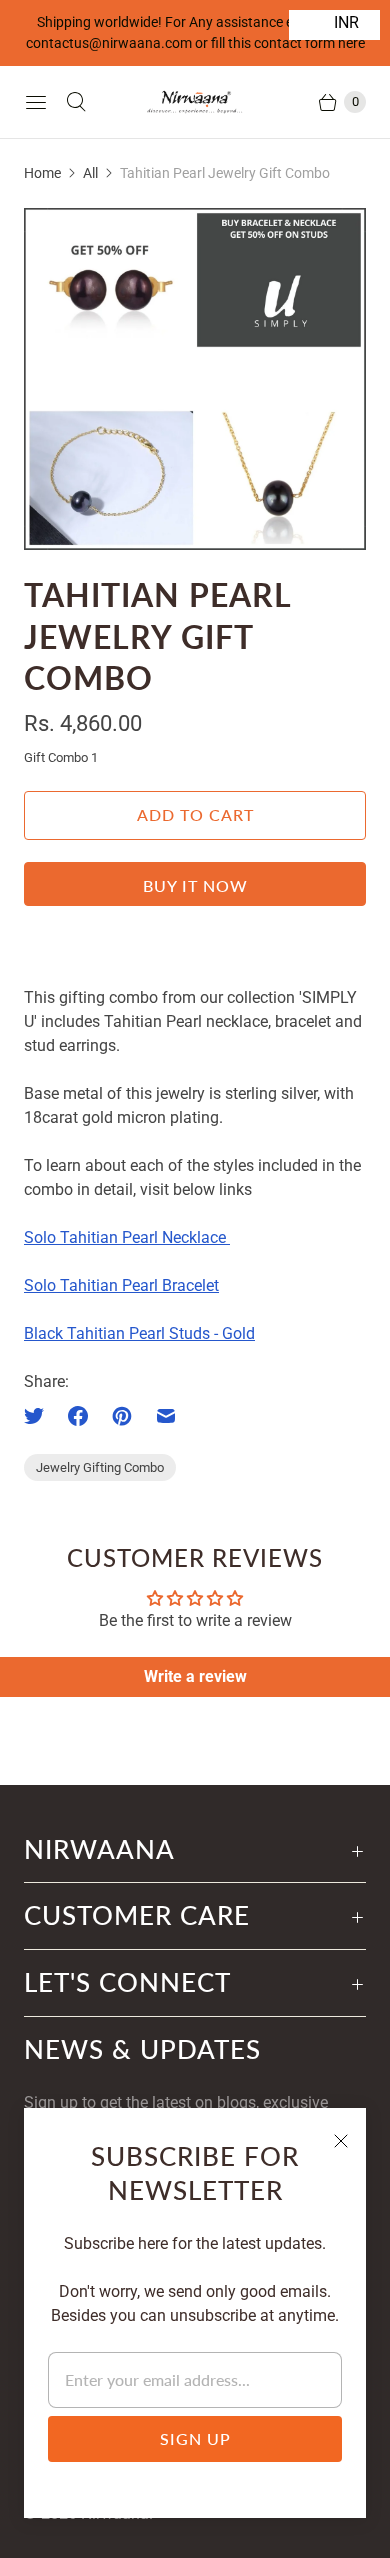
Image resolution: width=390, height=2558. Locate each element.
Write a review (195, 1676)
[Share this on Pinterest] (122, 1416)
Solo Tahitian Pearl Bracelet (121, 1285)
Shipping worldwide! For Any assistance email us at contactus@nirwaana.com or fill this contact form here (195, 32)
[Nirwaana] (195, 101)
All (90, 173)
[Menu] (36, 102)
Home (42, 173)
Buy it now (195, 885)
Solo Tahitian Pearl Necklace (127, 1237)
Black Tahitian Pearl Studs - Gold (139, 1333)
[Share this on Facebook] (78, 1416)
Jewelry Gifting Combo (100, 1467)
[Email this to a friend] (166, 1416)
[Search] (76, 102)
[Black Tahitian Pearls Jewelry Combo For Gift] (195, 379)
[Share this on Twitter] (40, 1416)
